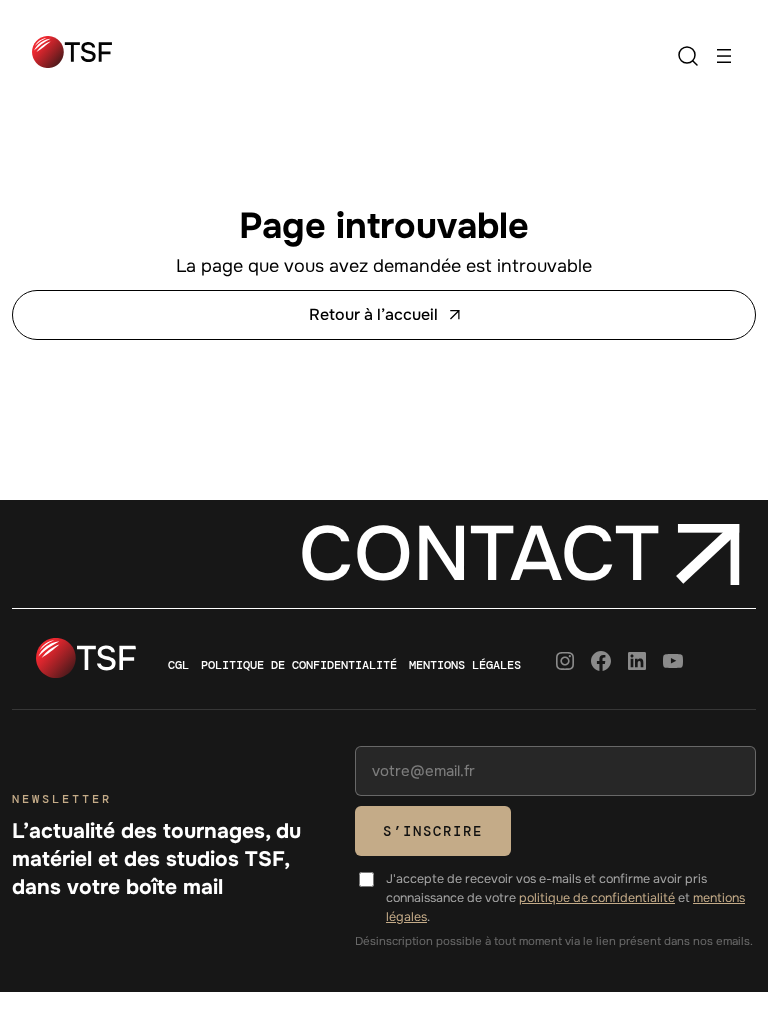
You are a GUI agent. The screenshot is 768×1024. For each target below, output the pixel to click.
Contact (479, 554)
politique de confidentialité (597, 898)
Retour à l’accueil (373, 314)
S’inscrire (433, 831)
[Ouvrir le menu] (724, 56)
